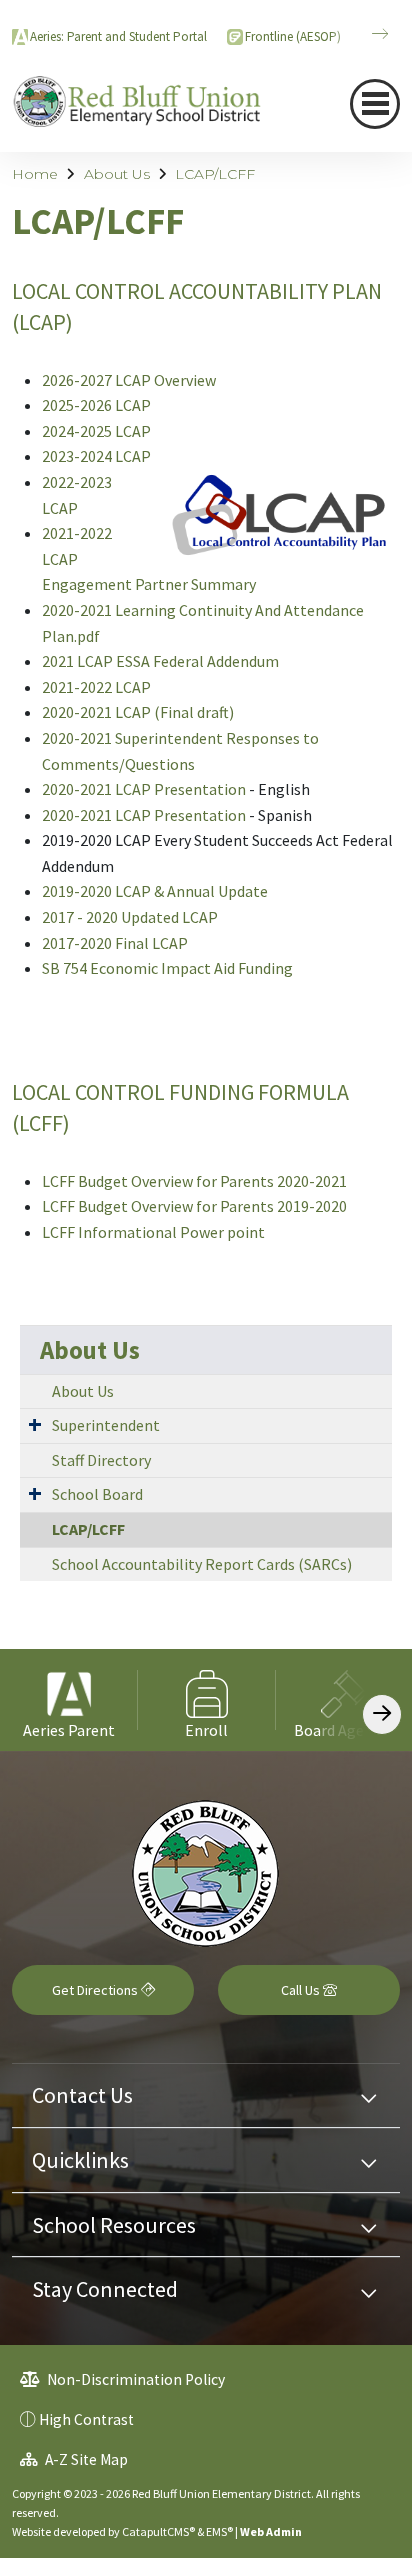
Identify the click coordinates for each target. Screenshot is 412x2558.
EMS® (219, 2531)
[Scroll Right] (382, 1714)
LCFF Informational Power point (153, 1232)
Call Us (302, 1990)
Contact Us (82, 2095)
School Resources (114, 2225)
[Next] (365, 34)
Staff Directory (101, 1460)
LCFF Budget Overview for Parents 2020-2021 (194, 1181)
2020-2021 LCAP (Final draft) (138, 712)
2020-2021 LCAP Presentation (144, 789)
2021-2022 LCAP (96, 687)
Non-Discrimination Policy (134, 2379)
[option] (69, 1699)
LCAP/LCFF (215, 174)
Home (35, 174)
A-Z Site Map (85, 2459)
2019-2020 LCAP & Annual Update (155, 891)
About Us (117, 174)
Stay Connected (105, 2289)
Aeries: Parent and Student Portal (118, 36)
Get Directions (96, 1990)
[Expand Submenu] (35, 1424)
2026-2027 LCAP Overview (129, 380)
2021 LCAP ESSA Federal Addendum (160, 661)
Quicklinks (80, 2160)
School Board (97, 1494)
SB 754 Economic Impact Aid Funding (167, 968)
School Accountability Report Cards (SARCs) (202, 1564)
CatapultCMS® (158, 2531)
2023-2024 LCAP (96, 456)
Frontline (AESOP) (293, 36)
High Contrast (86, 2419)
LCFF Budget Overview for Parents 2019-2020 (196, 1206)
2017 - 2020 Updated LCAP (130, 917)
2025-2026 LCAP (96, 405)
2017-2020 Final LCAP (115, 943)
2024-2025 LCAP (98, 431)
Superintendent (106, 1425)
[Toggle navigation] (375, 104)
